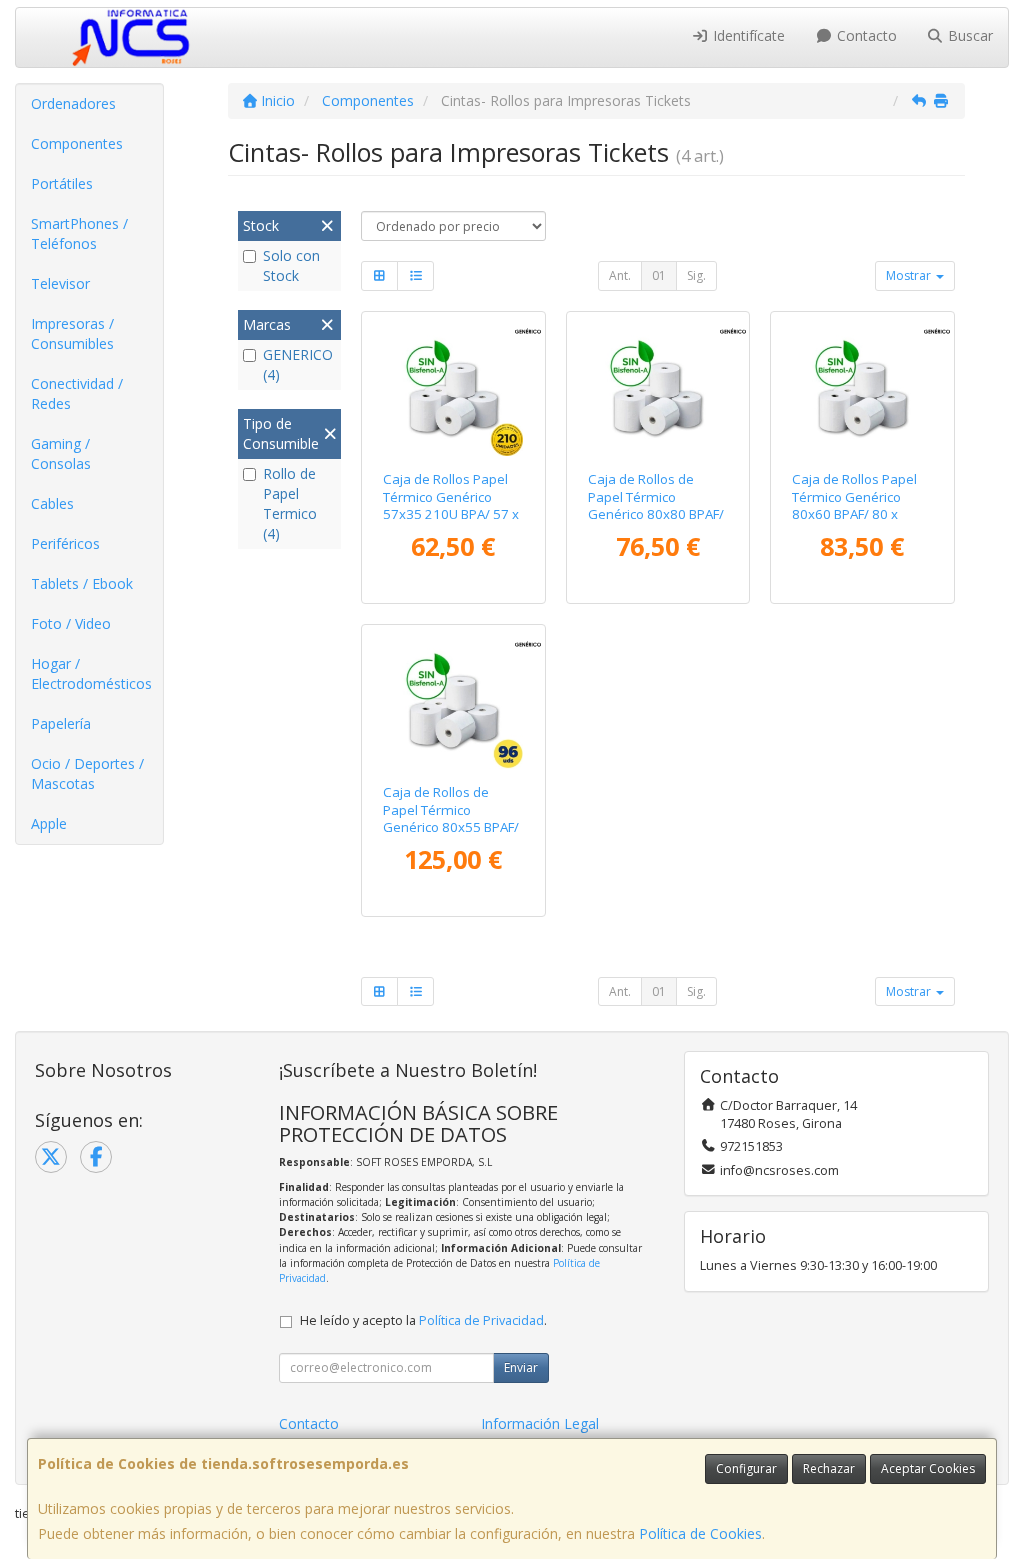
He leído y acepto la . (423, 1320)
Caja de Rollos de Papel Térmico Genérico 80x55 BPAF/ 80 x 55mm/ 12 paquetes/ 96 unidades (451, 835)
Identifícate (747, 35)
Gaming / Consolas (61, 453)
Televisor (60, 283)
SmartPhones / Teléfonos (79, 233)
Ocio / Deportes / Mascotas (87, 773)
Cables (52, 503)
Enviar (521, 1367)
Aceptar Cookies (928, 1468)
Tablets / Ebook (82, 583)
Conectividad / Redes (77, 393)
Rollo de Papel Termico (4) (290, 503)
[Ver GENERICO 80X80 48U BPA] (657, 387)
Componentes (77, 143)
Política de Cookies (700, 1533)
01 (659, 275)
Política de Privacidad (481, 1320)
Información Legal (540, 1423)
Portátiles (62, 183)
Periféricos (65, 543)
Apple (49, 823)
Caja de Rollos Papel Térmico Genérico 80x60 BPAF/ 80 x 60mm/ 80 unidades (855, 505)
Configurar (746, 1468)
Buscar (968, 35)
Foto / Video (71, 623)
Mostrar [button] (910, 275)
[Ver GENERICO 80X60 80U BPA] (862, 387)
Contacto (865, 35)
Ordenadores (73, 103)
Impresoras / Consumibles (72, 333)
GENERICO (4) (298, 364)
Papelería (61, 723)
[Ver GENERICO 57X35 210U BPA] (453, 387)
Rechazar (829, 1468)
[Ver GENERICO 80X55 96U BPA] (453, 700)
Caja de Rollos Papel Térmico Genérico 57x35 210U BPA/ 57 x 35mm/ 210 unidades (451, 505)
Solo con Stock (291, 265)
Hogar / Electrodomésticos (91, 673)
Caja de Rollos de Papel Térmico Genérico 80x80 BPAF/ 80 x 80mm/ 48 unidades (656, 513)
